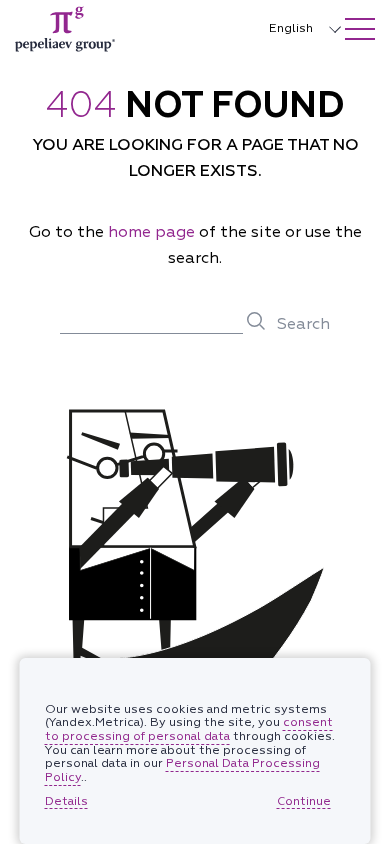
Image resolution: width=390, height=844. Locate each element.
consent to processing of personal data (189, 729)
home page (153, 232)
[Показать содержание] (360, 29)
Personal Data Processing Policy (182, 770)
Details (66, 802)
